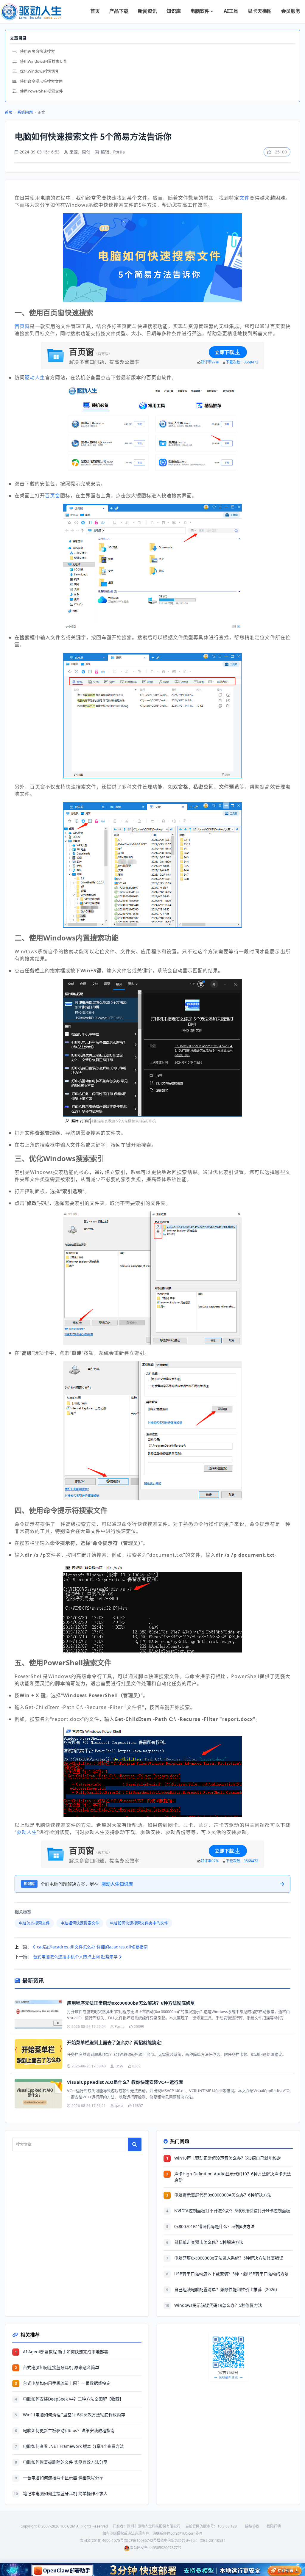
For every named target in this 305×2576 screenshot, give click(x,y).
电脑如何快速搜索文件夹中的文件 (139, 1923)
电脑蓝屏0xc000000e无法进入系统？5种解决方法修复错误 (229, 2258)
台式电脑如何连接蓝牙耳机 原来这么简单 (61, 2367)
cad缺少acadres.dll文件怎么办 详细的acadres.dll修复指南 (92, 1947)
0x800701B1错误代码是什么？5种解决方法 (214, 2226)
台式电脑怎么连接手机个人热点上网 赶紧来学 (76, 1957)
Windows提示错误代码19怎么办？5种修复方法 (218, 2305)
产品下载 (119, 11)
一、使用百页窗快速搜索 (34, 51)
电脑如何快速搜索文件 (80, 1923)
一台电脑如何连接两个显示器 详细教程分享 (63, 2478)
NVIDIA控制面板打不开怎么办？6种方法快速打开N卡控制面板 (232, 2211)
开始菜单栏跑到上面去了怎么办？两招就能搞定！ (116, 2042)
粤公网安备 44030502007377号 (156, 2548)
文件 (245, 198)
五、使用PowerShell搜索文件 (38, 91)
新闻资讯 (147, 11)
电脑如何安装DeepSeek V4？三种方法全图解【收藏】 (73, 2399)
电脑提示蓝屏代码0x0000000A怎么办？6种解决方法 (223, 2195)
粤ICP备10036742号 (140, 2540)
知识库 (174, 11)
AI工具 (231, 11)
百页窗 (22, 326)
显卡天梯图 (260, 11)
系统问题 (25, 112)
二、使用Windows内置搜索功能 (40, 61)
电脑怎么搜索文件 (34, 1923)
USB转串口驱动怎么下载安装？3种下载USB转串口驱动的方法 (231, 2274)
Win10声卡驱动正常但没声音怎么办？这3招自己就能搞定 (228, 2158)
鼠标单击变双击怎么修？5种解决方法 (209, 2242)
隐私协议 (252, 2526)
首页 (95, 11)
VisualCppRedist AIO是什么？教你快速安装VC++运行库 (125, 2082)
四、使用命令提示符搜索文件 (37, 81)
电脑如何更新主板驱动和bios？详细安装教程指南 (69, 2430)
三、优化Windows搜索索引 (36, 71)
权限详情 (274, 2526)
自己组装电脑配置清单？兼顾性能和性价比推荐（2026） (227, 2289)
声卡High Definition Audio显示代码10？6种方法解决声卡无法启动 (233, 2177)
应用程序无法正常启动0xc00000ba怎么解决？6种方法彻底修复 (131, 2003)
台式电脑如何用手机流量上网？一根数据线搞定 (67, 2383)
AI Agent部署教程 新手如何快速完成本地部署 (66, 2352)
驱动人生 (35, 377)
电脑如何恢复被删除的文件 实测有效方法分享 (65, 2462)
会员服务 (291, 11)
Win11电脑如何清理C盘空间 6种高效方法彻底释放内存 (74, 2415)
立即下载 (224, 352)
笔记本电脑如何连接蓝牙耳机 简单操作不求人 (65, 2493)
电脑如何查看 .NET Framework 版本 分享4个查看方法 (73, 2446)
